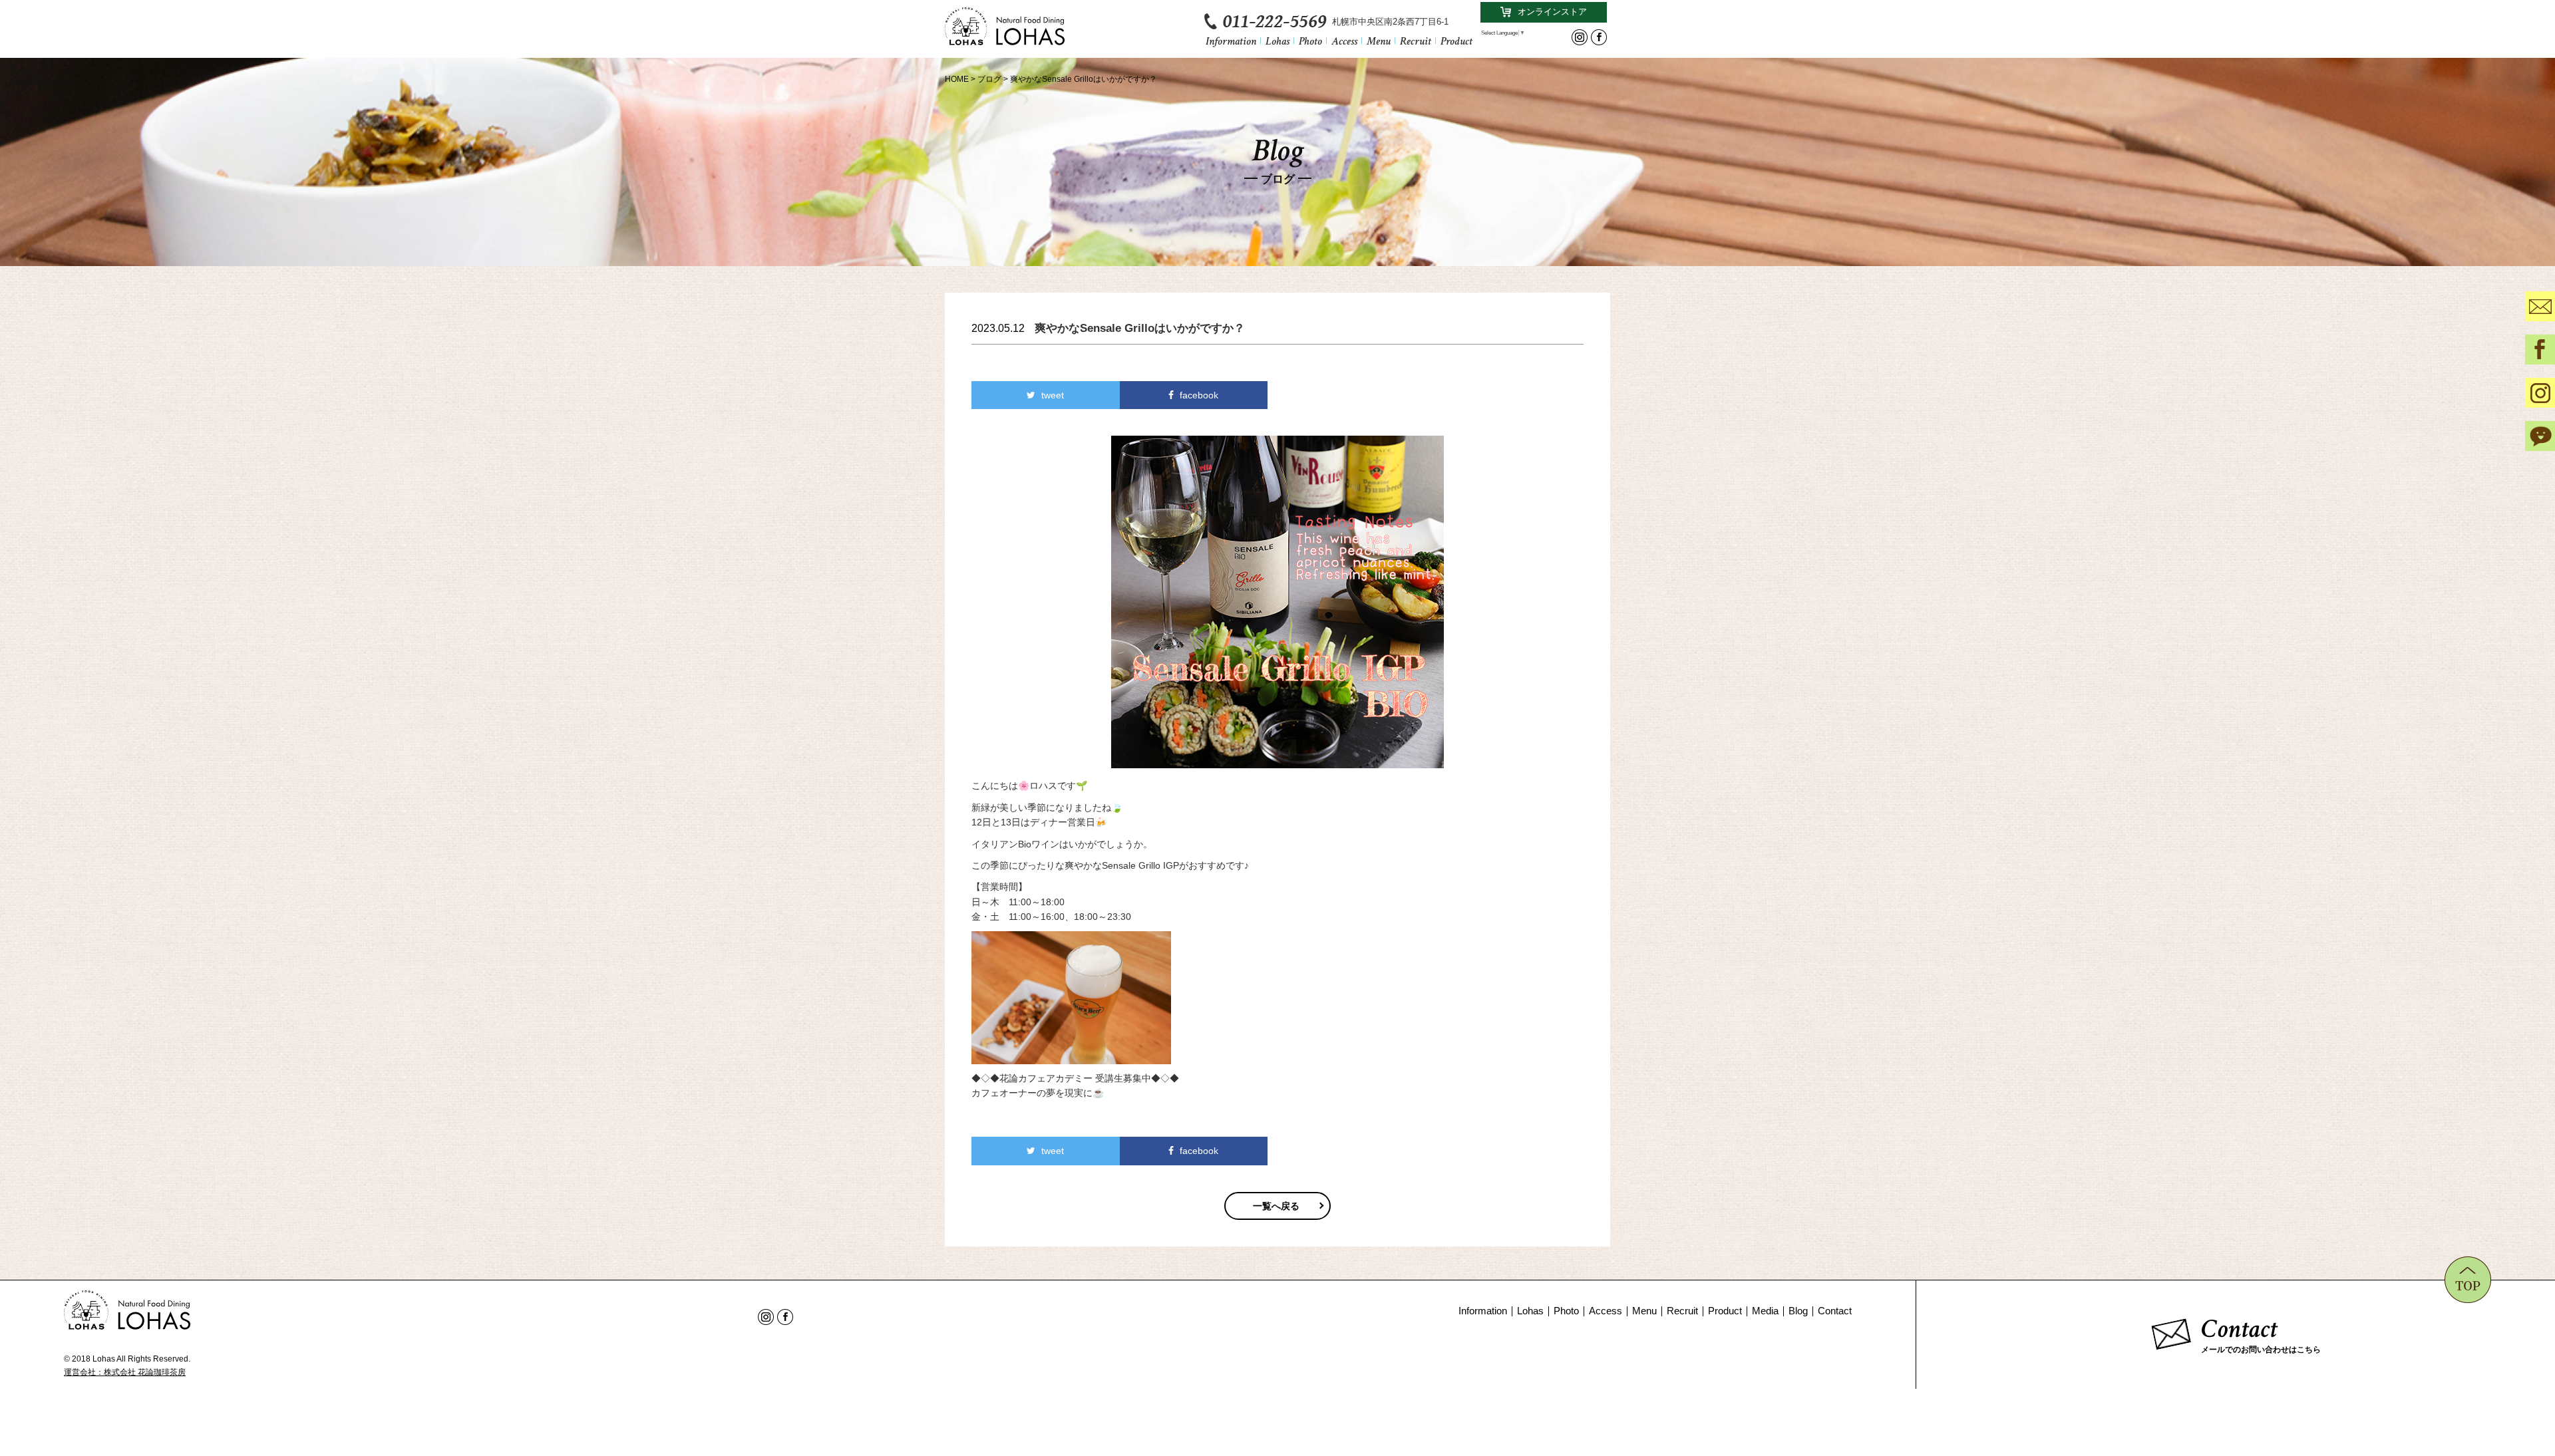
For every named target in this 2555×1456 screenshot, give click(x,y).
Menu (1379, 40)
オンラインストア (1552, 12)
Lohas (1277, 40)
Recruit (1416, 40)
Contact (1835, 1311)
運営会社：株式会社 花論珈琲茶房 (125, 1372)
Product (1456, 40)
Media (1765, 1311)
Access (1344, 40)
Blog (1798, 1311)
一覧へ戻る (1276, 1206)
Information (1231, 40)
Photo (1310, 40)
